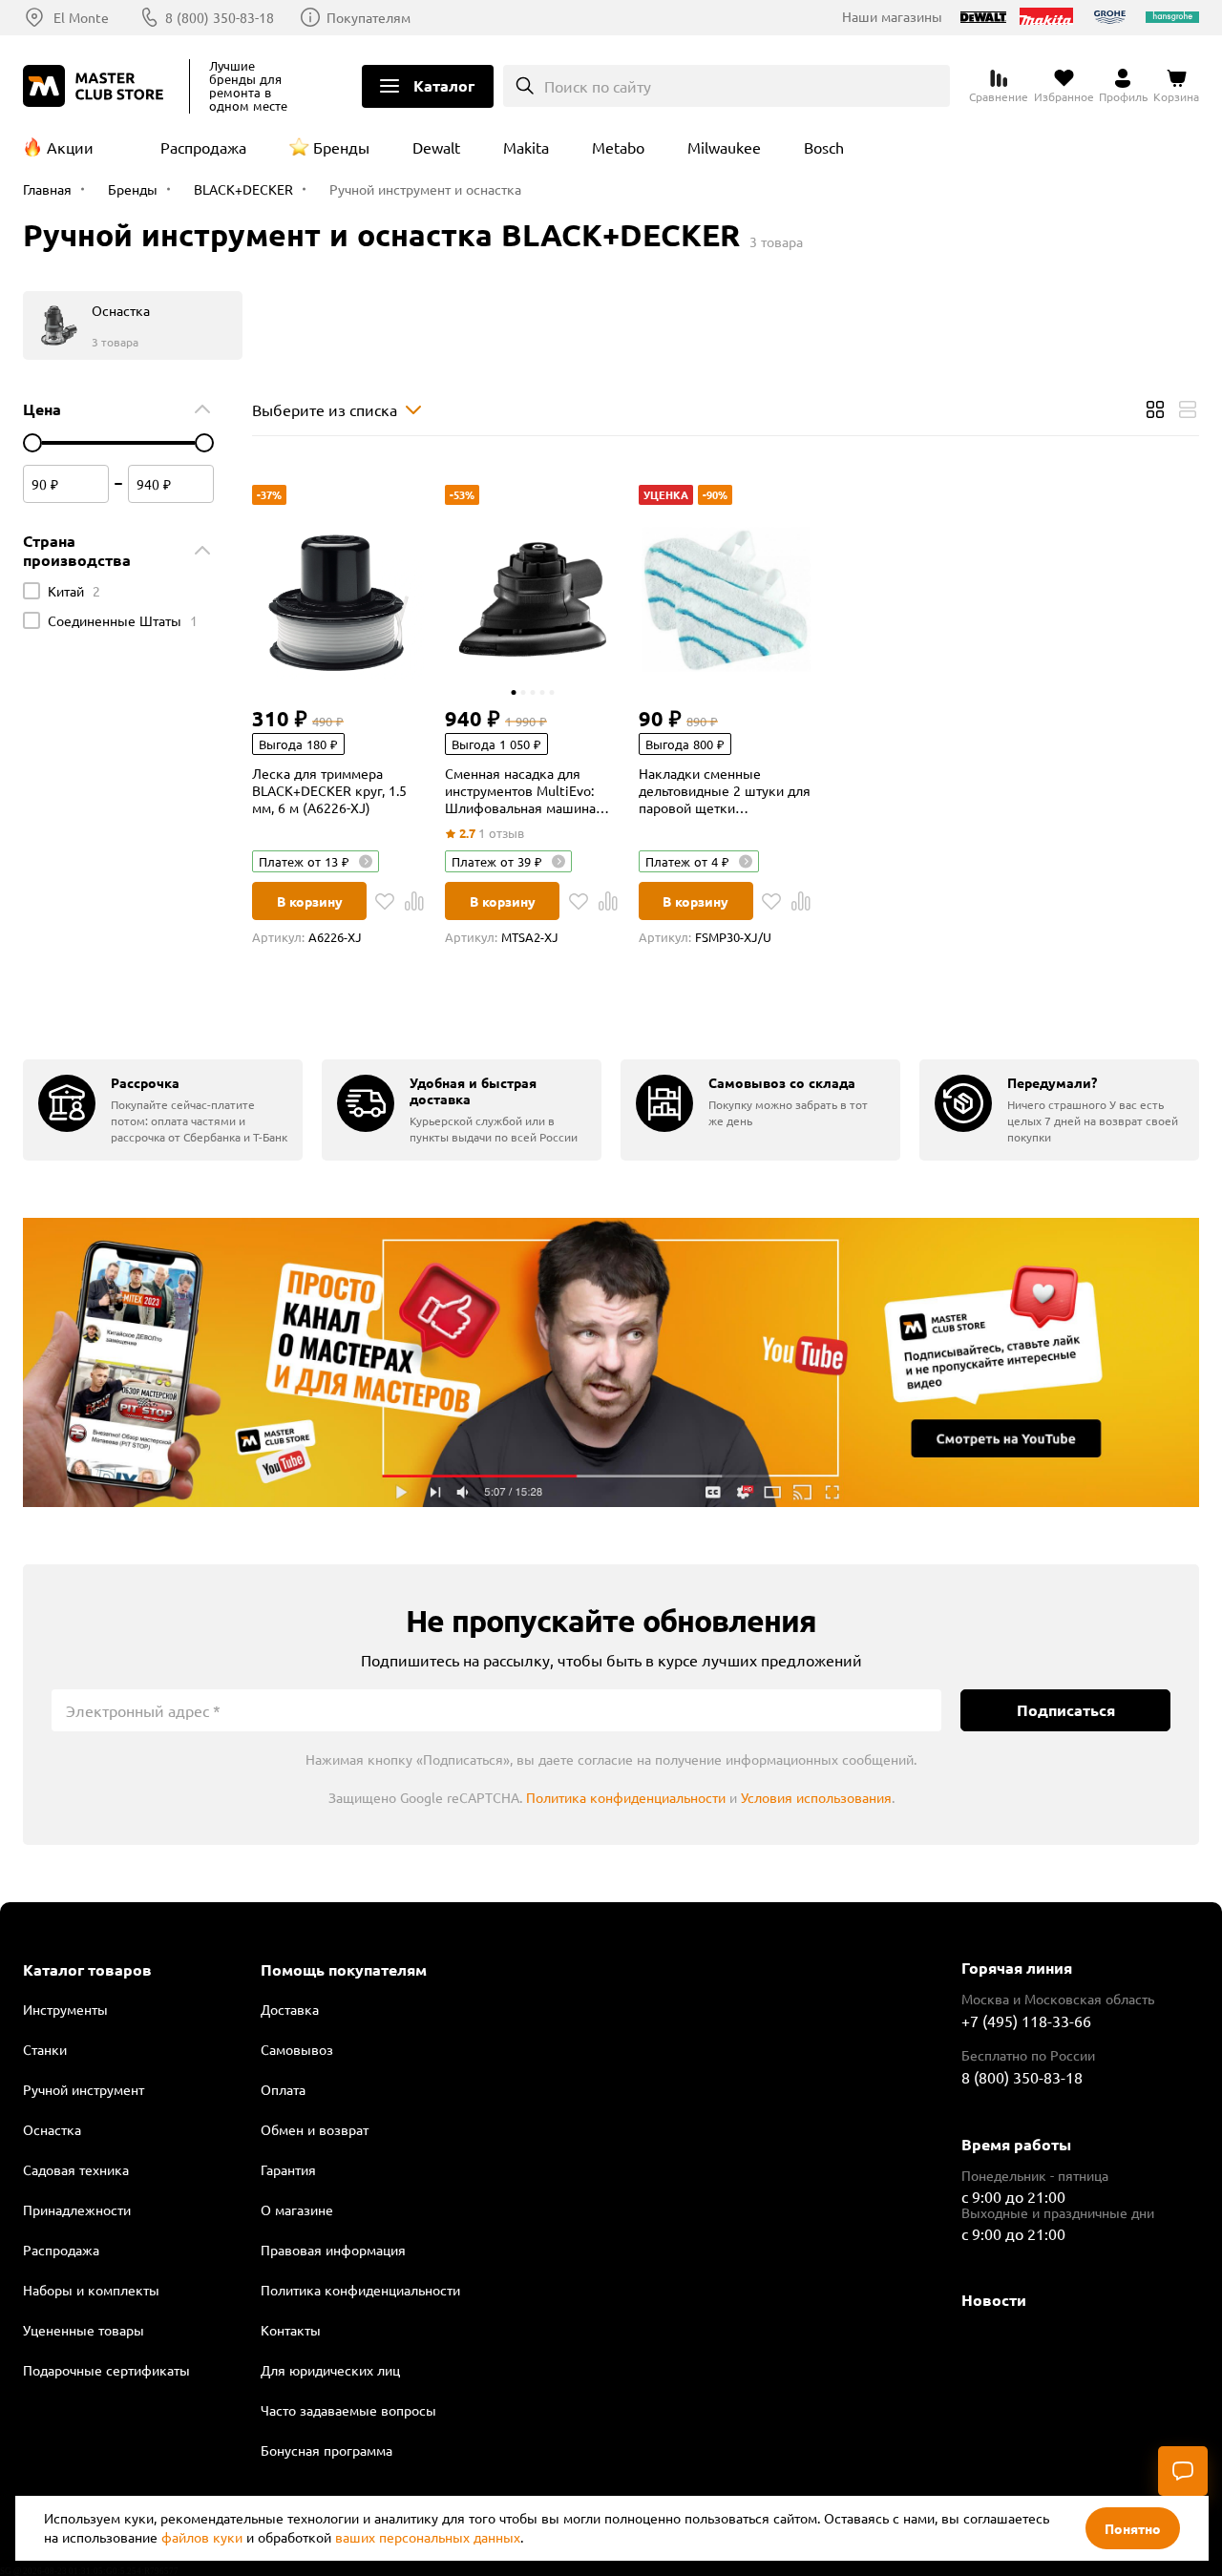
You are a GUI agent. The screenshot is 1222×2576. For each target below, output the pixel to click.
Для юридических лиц (330, 2370)
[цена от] (32, 443)
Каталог (444, 85)
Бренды (341, 147)
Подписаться (1066, 1710)
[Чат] (1183, 2471)
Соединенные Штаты (123, 620)
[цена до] (204, 443)
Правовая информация (333, 2250)
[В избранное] (385, 901)
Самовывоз (297, 2049)
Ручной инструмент (84, 2089)
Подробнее (611, 1363)
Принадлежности (77, 2209)
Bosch (824, 147)
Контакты (291, 2330)
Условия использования (816, 1797)
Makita (526, 147)
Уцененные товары (84, 2330)
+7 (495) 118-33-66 (1026, 2021)
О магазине (297, 2209)
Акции (70, 147)
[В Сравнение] (414, 901)
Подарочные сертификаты (106, 2370)
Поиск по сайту (598, 86)
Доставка (290, 2009)
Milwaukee (724, 147)
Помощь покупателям (344, 1970)
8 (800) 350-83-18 (220, 17)
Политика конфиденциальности (626, 1797)
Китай (74, 591)
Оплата (283, 2089)
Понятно (1133, 2528)
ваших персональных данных (428, 2537)
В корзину (310, 901)
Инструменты (65, 2009)
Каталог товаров (87, 1970)
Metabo (618, 147)
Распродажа (203, 147)
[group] (163, 1110)
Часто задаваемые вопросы (348, 2410)
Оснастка (52, 2129)
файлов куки (202, 2537)
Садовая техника (76, 2169)
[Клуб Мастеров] (96, 86)
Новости (994, 2300)
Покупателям (369, 17)
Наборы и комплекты (91, 2290)
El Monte (81, 17)
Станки (45, 2049)
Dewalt (436, 147)
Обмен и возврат (315, 2129)
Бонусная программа (327, 2450)
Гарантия (288, 2169)
